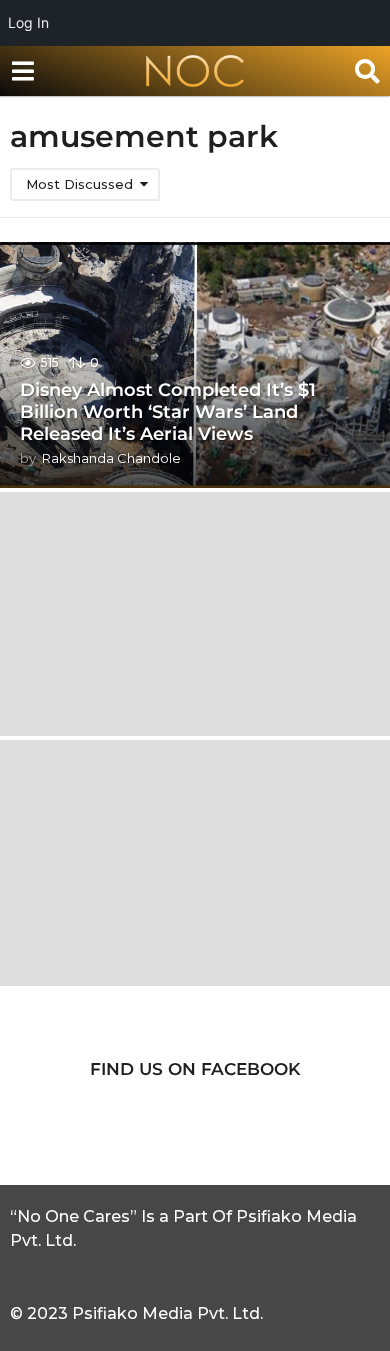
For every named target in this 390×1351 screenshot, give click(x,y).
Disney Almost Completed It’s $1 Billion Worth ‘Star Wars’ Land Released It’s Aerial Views (168, 411)
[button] (22, 71)
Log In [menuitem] (28, 22)
